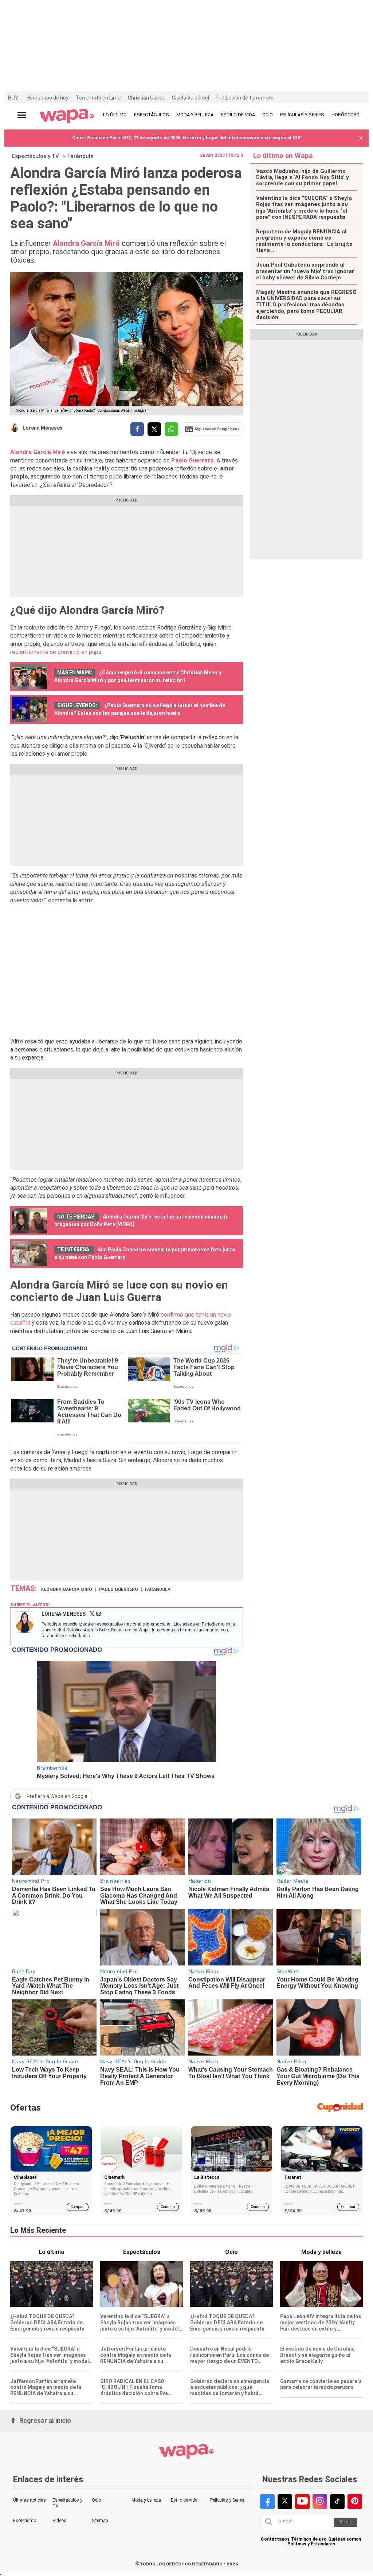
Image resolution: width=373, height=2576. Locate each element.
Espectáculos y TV (36, 156)
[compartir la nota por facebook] (137, 429)
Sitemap (100, 2521)
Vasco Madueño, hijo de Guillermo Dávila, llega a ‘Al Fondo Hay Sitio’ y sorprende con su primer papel (303, 178)
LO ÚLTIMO (115, 115)
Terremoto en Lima (98, 98)
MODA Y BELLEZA (195, 115)
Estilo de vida (184, 2500)
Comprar (78, 2207)
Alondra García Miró (66, 1589)
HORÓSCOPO (345, 115)
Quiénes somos (345, 2539)
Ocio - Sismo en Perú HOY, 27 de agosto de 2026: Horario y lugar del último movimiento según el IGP (186, 138)
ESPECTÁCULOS (152, 115)
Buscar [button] (346, 2522)
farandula (158, 1589)
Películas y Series (227, 2500)
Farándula (81, 156)
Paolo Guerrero (119, 1589)
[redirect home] (67, 116)
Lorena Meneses (43, 428)
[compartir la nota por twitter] (154, 429)
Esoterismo (25, 2521)
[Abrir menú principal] (22, 115)
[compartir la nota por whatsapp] (171, 429)
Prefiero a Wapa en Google (57, 1796)
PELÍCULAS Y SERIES (302, 115)
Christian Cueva (146, 98)
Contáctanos (275, 2539)
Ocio (96, 2500)
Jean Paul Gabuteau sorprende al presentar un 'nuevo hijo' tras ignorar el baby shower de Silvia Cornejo (305, 271)
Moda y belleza (146, 2500)
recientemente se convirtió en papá (56, 652)
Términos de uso (309, 2539)
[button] (361, 138)
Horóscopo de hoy (48, 98)
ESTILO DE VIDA (238, 115)
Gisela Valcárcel (191, 98)
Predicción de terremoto (245, 98)
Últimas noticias (30, 2500)
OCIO (268, 115)
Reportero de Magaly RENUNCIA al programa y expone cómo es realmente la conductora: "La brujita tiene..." (304, 241)
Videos (59, 2521)
